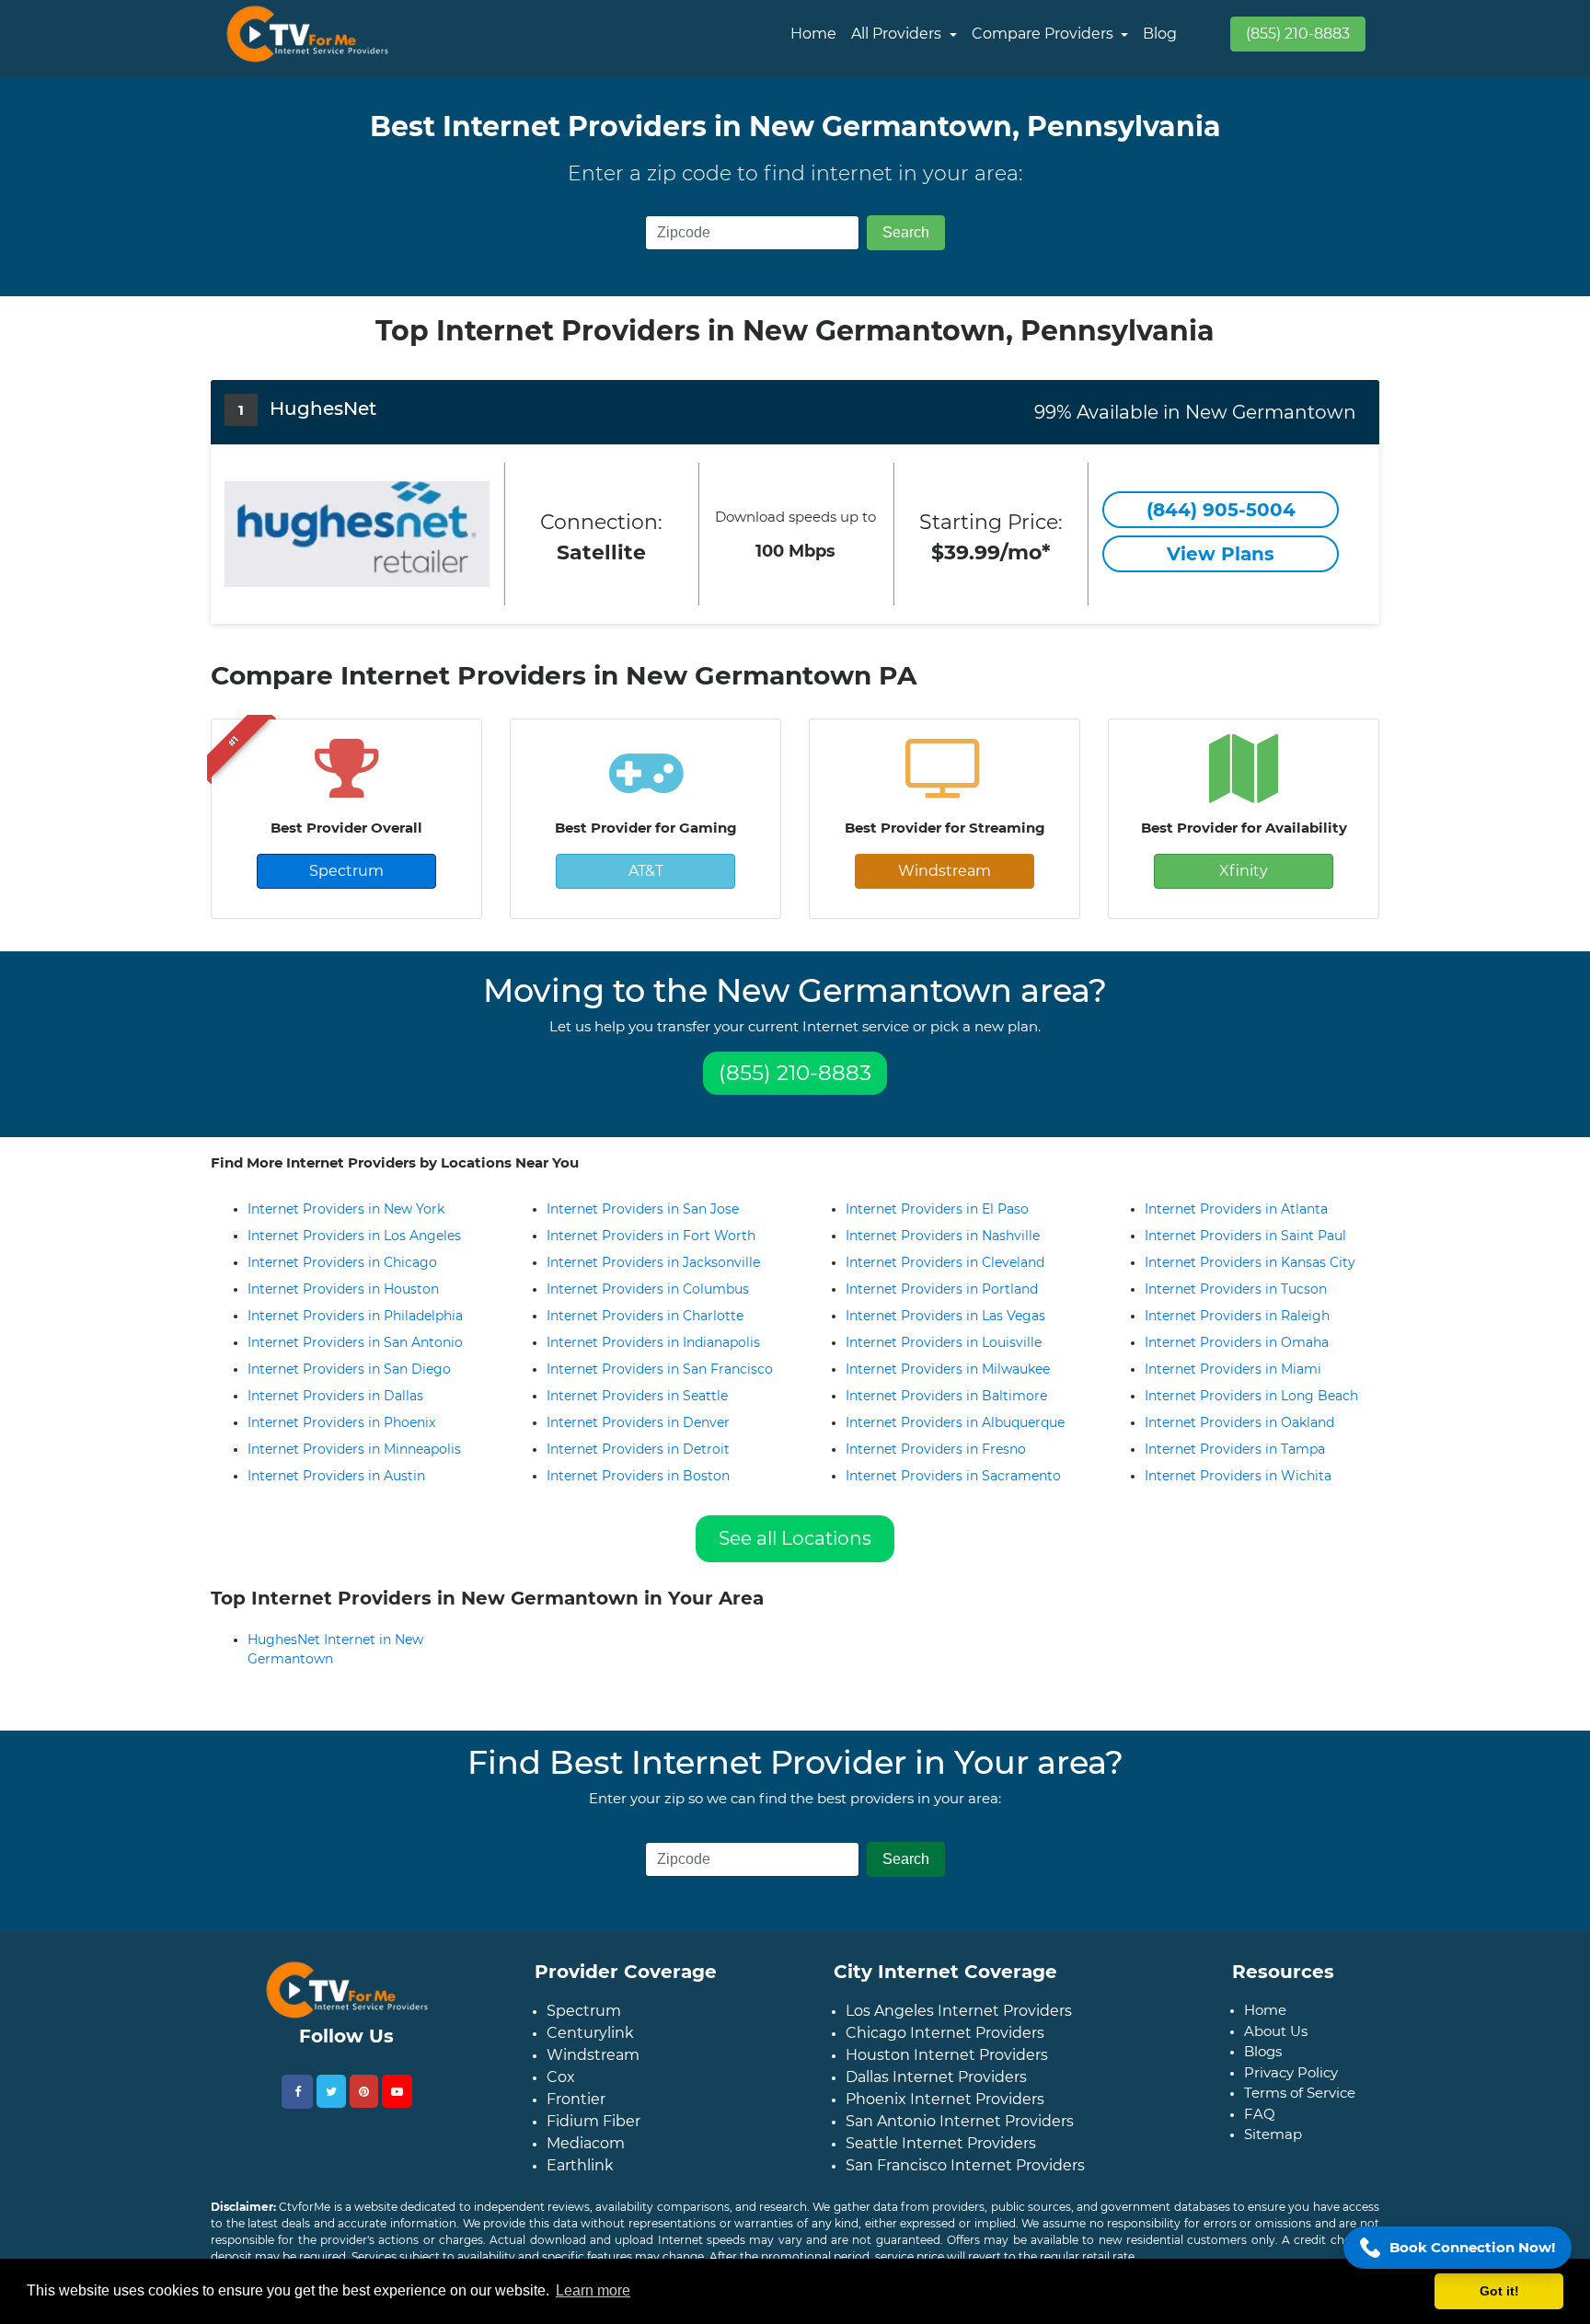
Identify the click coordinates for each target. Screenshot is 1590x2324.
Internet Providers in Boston (638, 1476)
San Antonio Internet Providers (960, 2136)
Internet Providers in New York (346, 1209)
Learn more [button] (593, 2290)
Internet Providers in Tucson (1236, 1289)
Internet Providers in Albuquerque (955, 1422)
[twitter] (331, 2106)
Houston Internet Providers (947, 2070)
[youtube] (397, 2106)
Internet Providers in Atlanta (1236, 1209)
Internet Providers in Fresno (936, 1449)
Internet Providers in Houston (343, 1289)
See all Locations (795, 1538)
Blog (1160, 34)
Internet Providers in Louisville (944, 1342)
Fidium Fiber (593, 2136)
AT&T (646, 871)
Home (813, 34)
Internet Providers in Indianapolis (653, 1342)
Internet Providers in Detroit (638, 1449)
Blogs (1263, 2066)
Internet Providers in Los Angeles (354, 1236)
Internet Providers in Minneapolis (354, 1449)
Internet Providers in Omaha (1237, 1342)
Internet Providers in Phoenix (341, 1422)
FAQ (1260, 2128)
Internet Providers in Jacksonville (653, 1262)
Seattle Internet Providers (941, 2158)
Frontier (576, 2114)
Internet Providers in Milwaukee (948, 1369)
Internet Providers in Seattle (637, 1396)
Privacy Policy (1291, 2087)
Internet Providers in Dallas (335, 1396)
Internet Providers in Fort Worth (651, 1236)
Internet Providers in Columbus (648, 1289)
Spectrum (346, 871)
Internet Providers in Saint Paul (1245, 1236)
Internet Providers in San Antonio (355, 1342)
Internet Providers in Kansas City (1250, 1262)
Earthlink (580, 2180)
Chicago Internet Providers (945, 2048)
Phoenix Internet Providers (945, 2114)
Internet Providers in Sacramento (953, 1476)
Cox (561, 2092)
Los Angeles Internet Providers (959, 2025)
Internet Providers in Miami (1233, 1369)
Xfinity (1244, 871)
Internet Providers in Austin (336, 1476)
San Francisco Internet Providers (965, 2180)
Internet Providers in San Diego (349, 1369)
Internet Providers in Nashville (943, 1236)
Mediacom (586, 2158)
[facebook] (297, 2106)
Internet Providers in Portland (942, 1289)
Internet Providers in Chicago (342, 1262)
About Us (1276, 2046)
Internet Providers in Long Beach (1251, 1396)
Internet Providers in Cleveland (945, 1262)
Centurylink (590, 2048)
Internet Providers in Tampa (1235, 1449)
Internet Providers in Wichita (1238, 1476)
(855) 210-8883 (1298, 34)
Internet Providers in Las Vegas (945, 1316)
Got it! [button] (1499, 2291)
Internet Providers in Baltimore (946, 1396)
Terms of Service (1300, 2107)
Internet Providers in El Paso (937, 1209)
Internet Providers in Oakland (1239, 1422)
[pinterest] (364, 2106)
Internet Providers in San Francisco (660, 1369)
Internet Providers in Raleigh (1237, 1316)
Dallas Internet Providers (936, 2092)
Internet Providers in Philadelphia (355, 1316)
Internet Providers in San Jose (643, 1209)
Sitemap (1273, 2149)
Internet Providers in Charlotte (645, 1316)
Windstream (945, 871)
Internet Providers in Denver (638, 1422)
